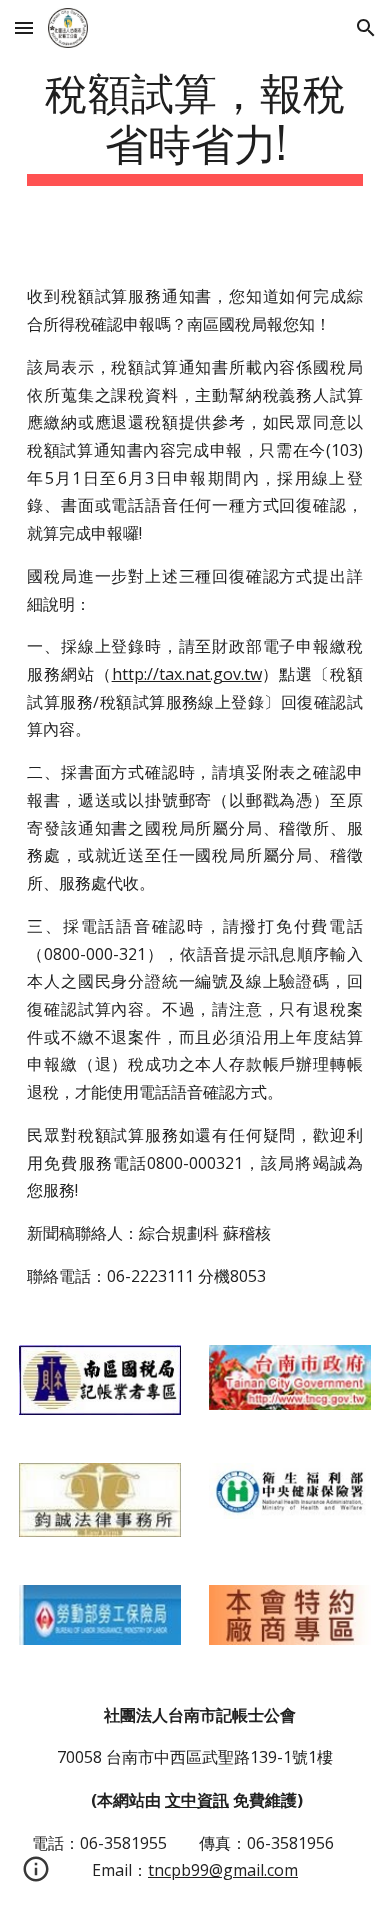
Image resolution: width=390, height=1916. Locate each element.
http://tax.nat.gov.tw (187, 674)
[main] (195, 125)
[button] (24, 27)
